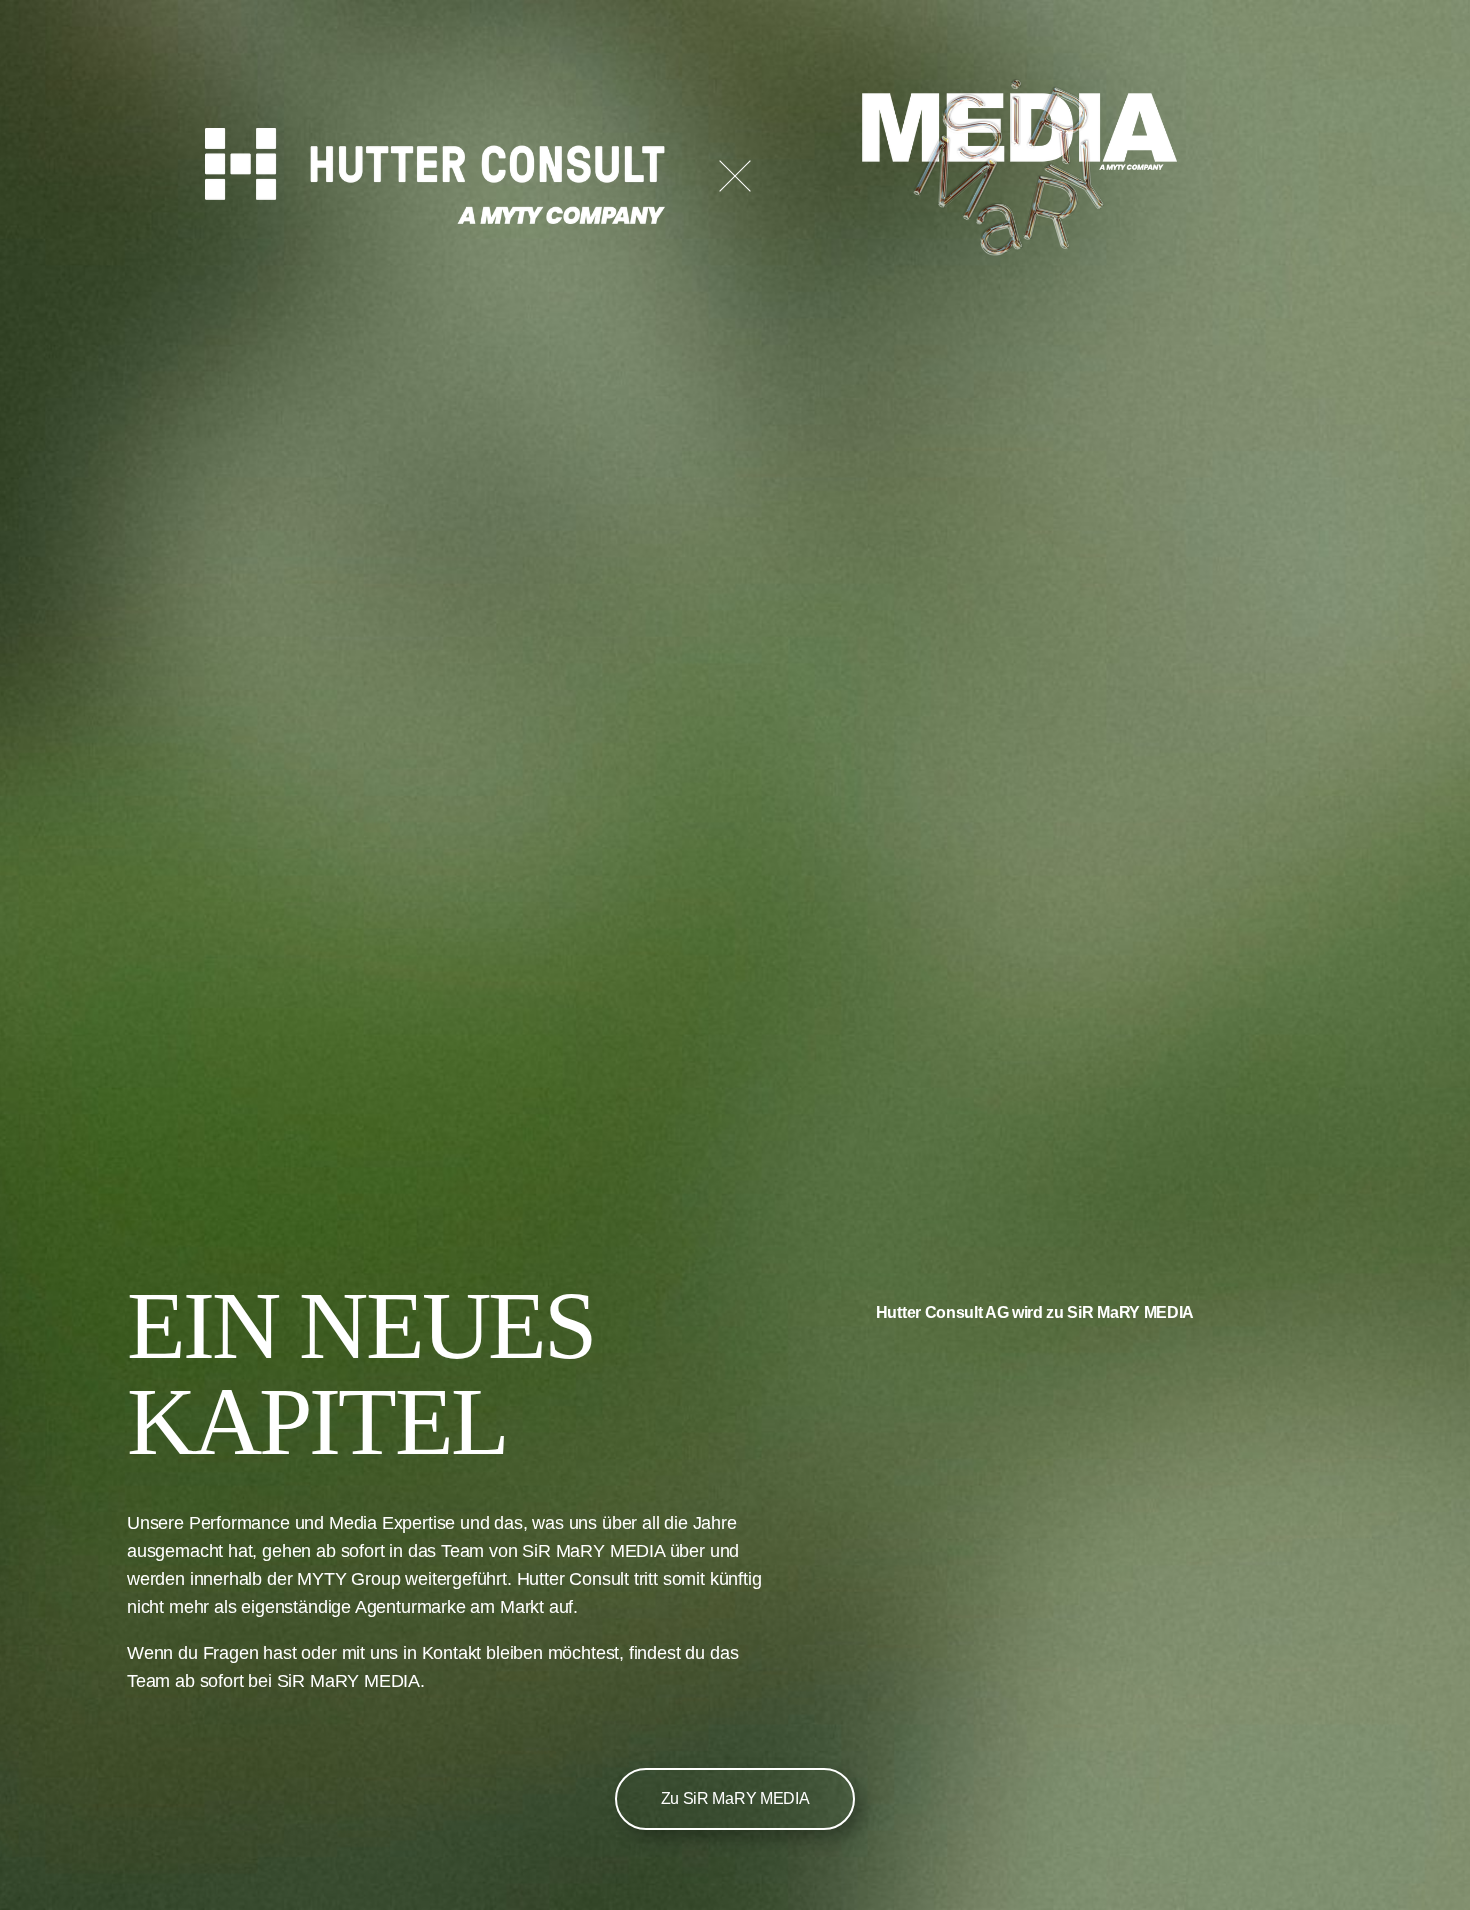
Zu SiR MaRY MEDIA (735, 1798)
